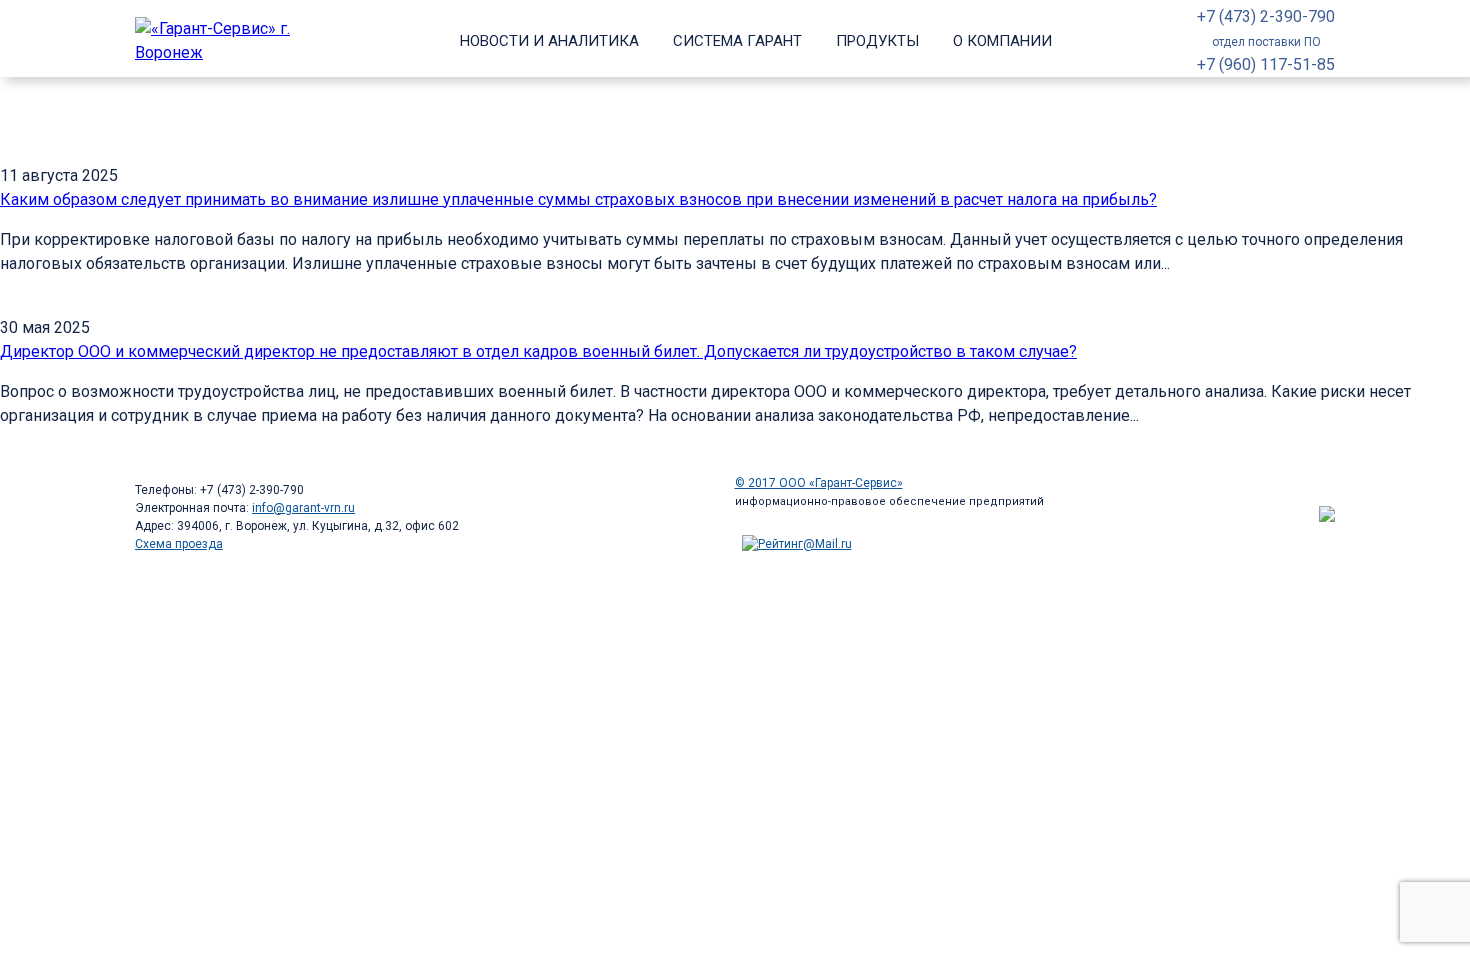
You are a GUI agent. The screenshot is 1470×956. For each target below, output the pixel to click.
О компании (1002, 41)
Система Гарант (737, 41)
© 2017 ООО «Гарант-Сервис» (819, 483)
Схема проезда (179, 544)
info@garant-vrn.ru (303, 508)
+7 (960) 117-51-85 (1266, 64)
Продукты (877, 41)
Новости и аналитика (549, 41)
